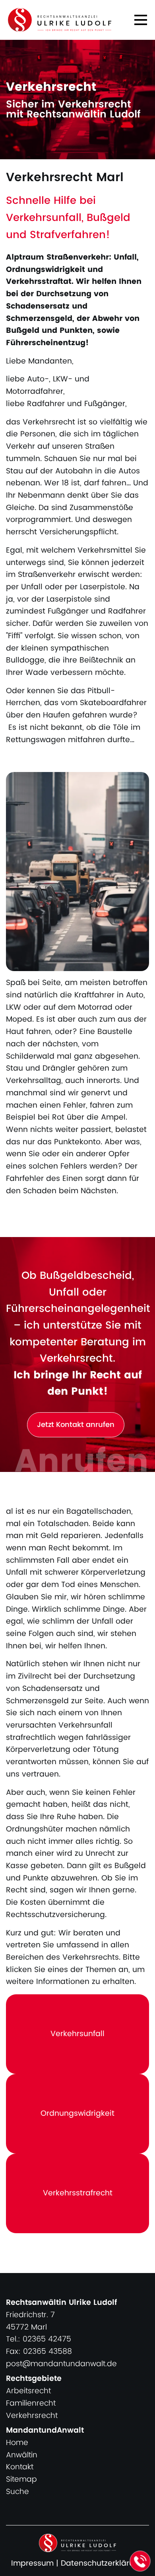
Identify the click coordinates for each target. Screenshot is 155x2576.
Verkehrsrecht (32, 2416)
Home (17, 2443)
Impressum (32, 2563)
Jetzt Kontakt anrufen (76, 1425)
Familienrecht (31, 2403)
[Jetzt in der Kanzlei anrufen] (140, 2561)
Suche (17, 2492)
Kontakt (20, 2467)
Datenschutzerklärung (102, 2563)
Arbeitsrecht (28, 2391)
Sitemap (21, 2479)
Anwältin (22, 2455)
